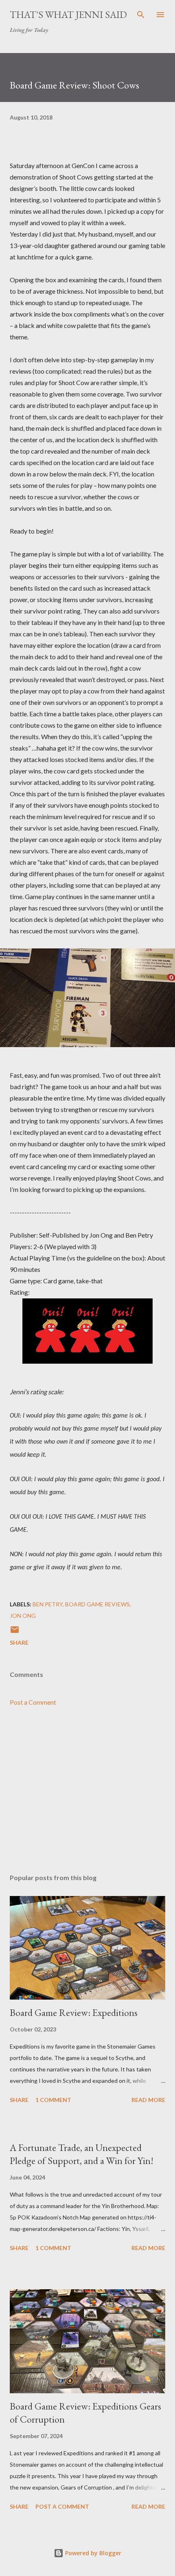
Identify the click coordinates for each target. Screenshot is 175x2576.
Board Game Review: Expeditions (74, 2012)
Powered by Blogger (92, 2553)
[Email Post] (15, 1632)
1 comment (53, 2100)
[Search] (141, 15)
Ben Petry (48, 1604)
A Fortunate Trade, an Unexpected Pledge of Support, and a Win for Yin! (82, 2154)
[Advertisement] (87, 1790)
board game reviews (97, 1604)
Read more (148, 2100)
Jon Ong (23, 1616)
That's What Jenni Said (68, 14)
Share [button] (19, 1642)
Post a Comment (33, 1702)
